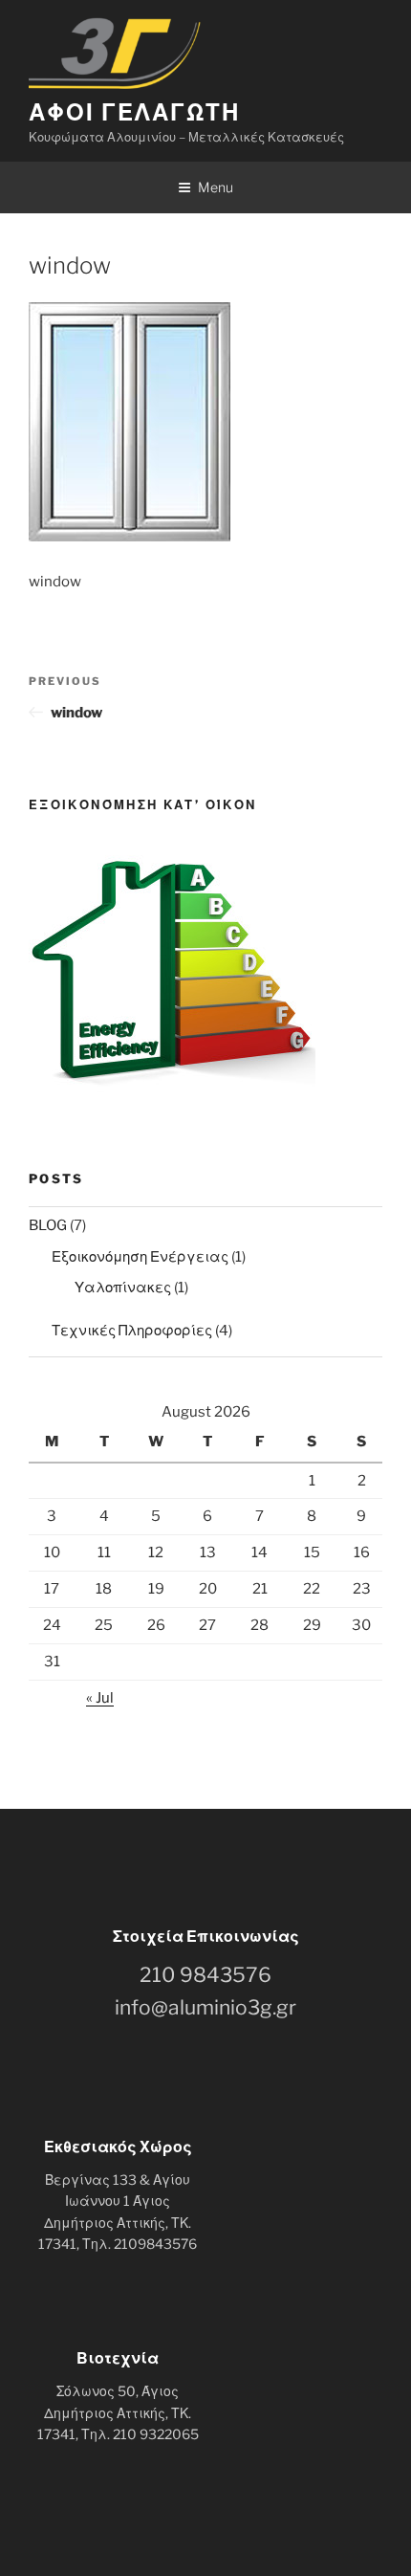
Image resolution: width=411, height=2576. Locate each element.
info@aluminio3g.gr (205, 2007)
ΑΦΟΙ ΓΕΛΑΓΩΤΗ (134, 112)
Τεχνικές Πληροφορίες (132, 1331)
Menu (216, 187)
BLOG (48, 1225)
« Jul (100, 1698)
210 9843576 (205, 1975)
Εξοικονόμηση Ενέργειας (140, 1257)
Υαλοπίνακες (123, 1288)
